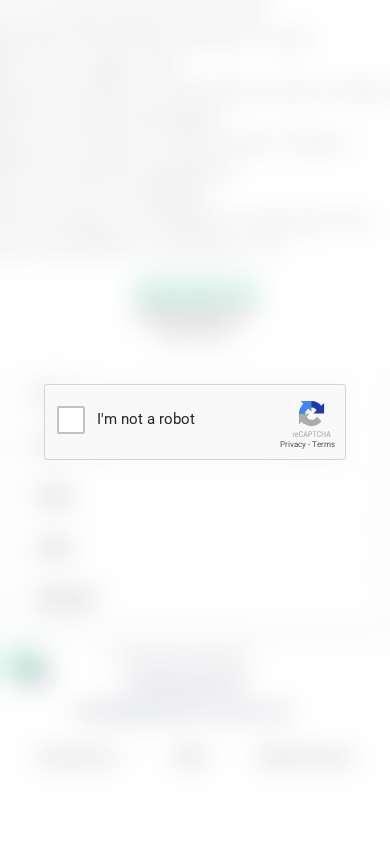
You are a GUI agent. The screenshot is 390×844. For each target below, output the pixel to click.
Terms (323, 444)
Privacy (293, 444)
